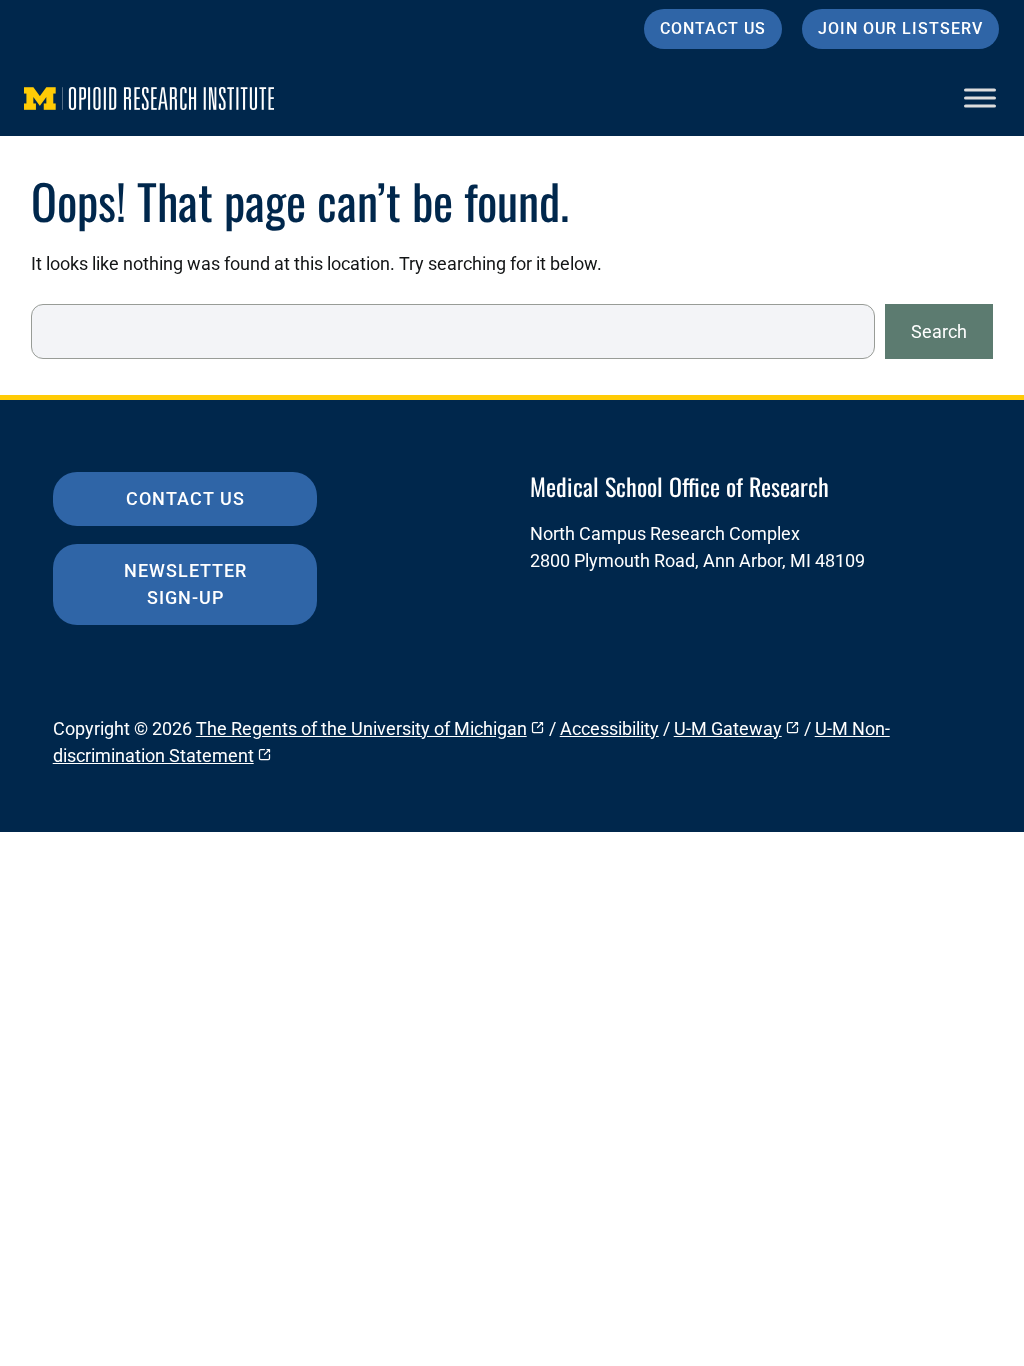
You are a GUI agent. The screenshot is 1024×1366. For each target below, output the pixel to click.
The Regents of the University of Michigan (361, 728)
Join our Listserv (900, 28)
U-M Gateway (728, 728)
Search (939, 331)
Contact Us (713, 28)
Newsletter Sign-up (185, 584)
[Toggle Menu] (980, 97)
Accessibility (609, 728)
